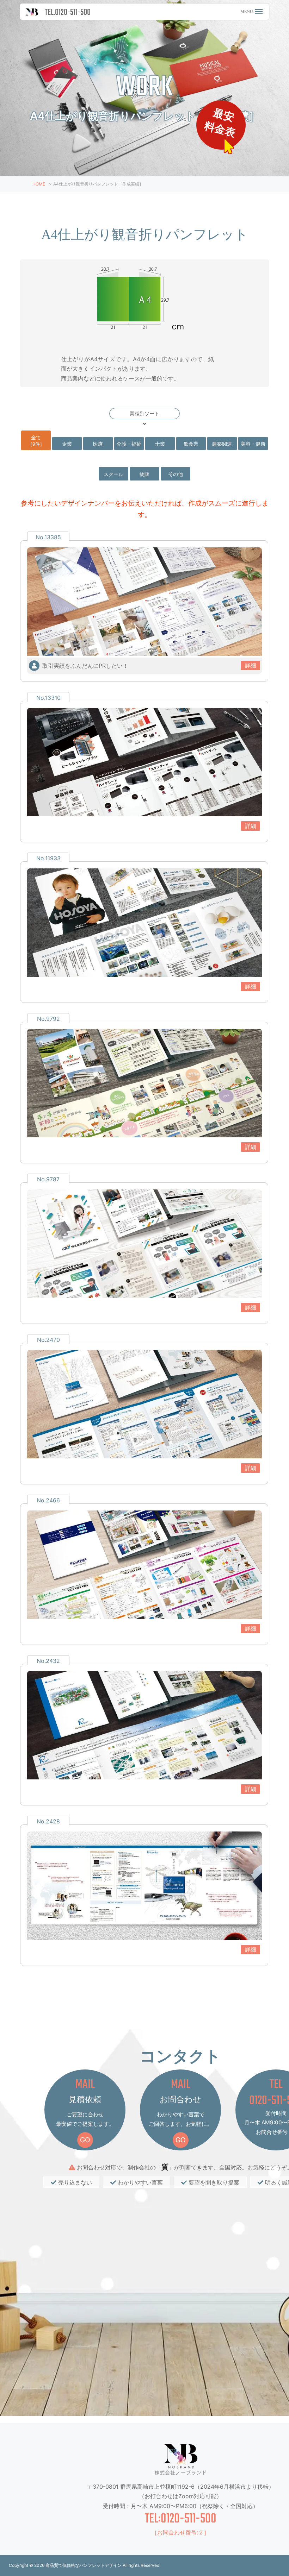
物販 (144, 474)
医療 (98, 444)
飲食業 (191, 444)
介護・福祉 (129, 444)
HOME (39, 184)
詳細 (251, 665)
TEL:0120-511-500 (181, 2519)
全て (36, 441)
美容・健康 (253, 444)
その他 (176, 474)
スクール (113, 474)
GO (85, 2140)
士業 (160, 444)
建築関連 (222, 444)
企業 (67, 444)
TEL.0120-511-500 (68, 12)
